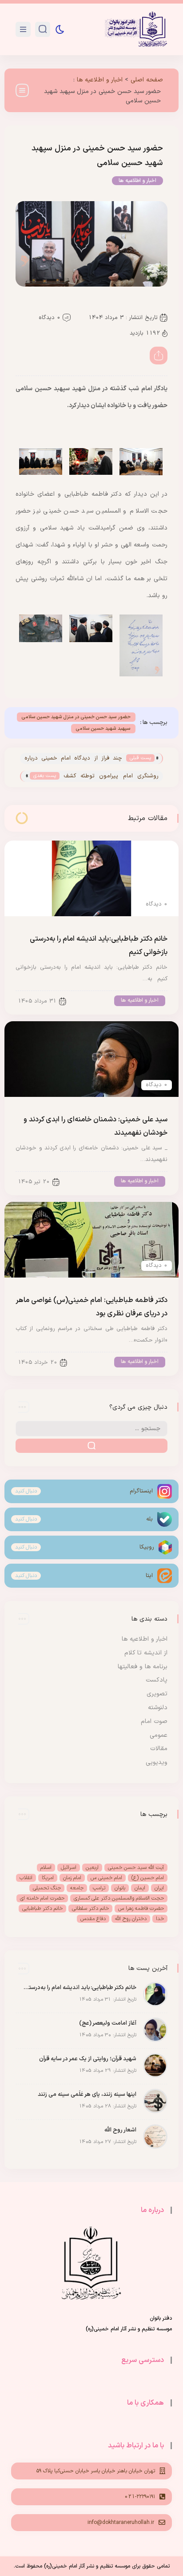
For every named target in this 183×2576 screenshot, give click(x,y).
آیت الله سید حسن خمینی (136, 1868)
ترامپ (99, 1888)
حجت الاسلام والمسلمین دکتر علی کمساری (119, 1898)
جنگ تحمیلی (47, 1888)
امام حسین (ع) (148, 1878)
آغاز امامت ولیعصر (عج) (108, 2023)
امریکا (48, 1878)
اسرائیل (69, 1868)
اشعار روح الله (120, 2130)
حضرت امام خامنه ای (42, 1898)
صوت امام (154, 1721)
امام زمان (72, 1878)
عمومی (159, 1735)
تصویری (157, 1694)
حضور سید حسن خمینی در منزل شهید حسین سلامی (76, 717)
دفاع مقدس (93, 1919)
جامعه (77, 1888)
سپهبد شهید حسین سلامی (103, 729)
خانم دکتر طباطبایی (42, 1909)
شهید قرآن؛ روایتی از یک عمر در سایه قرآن (88, 2059)
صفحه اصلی (147, 80)
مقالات (159, 1749)
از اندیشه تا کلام (146, 1653)
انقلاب (26, 1878)
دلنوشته (158, 1708)
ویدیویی (157, 1762)
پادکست (157, 1680)
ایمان (140, 1888)
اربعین (92, 1868)
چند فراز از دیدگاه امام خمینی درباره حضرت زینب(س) (73, 759)
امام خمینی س (106, 1878)
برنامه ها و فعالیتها (143, 1667)
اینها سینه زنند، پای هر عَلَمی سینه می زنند (87, 2095)
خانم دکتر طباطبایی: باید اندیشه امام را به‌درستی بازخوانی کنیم (78, 1988)
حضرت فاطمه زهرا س (141, 1909)
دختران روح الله (131, 1919)
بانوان (120, 1888)
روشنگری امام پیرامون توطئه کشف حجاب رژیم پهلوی (111, 777)
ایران (159, 1888)
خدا (160, 1919)
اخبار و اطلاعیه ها (100, 80)
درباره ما (152, 2210)
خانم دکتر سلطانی (90, 1909)
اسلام (46, 1868)
